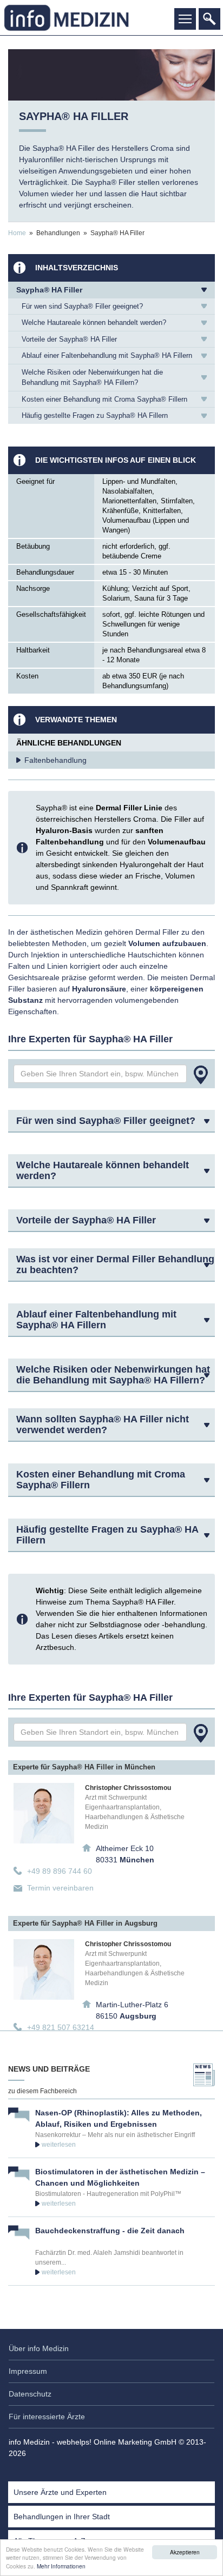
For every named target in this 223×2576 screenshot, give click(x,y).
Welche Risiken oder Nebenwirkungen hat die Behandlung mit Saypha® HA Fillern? (92, 378)
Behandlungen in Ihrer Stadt (62, 2517)
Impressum (28, 2371)
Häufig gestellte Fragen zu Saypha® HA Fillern (95, 415)
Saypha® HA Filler (49, 290)
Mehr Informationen (61, 2566)
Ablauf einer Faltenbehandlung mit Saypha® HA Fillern (107, 355)
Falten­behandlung (55, 760)
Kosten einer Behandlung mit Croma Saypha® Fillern (104, 399)
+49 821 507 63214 (61, 2027)
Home (17, 233)
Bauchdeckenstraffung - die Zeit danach (110, 2231)
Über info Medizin (39, 2348)
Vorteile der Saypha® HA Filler (69, 339)
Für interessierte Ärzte (47, 2417)
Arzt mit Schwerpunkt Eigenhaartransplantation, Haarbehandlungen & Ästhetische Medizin (135, 1812)
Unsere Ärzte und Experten (60, 2492)
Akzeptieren (185, 2552)
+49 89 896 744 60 (60, 1871)
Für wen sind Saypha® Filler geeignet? (82, 306)
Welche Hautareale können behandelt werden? (94, 322)
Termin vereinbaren (60, 1888)
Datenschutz (30, 2394)
